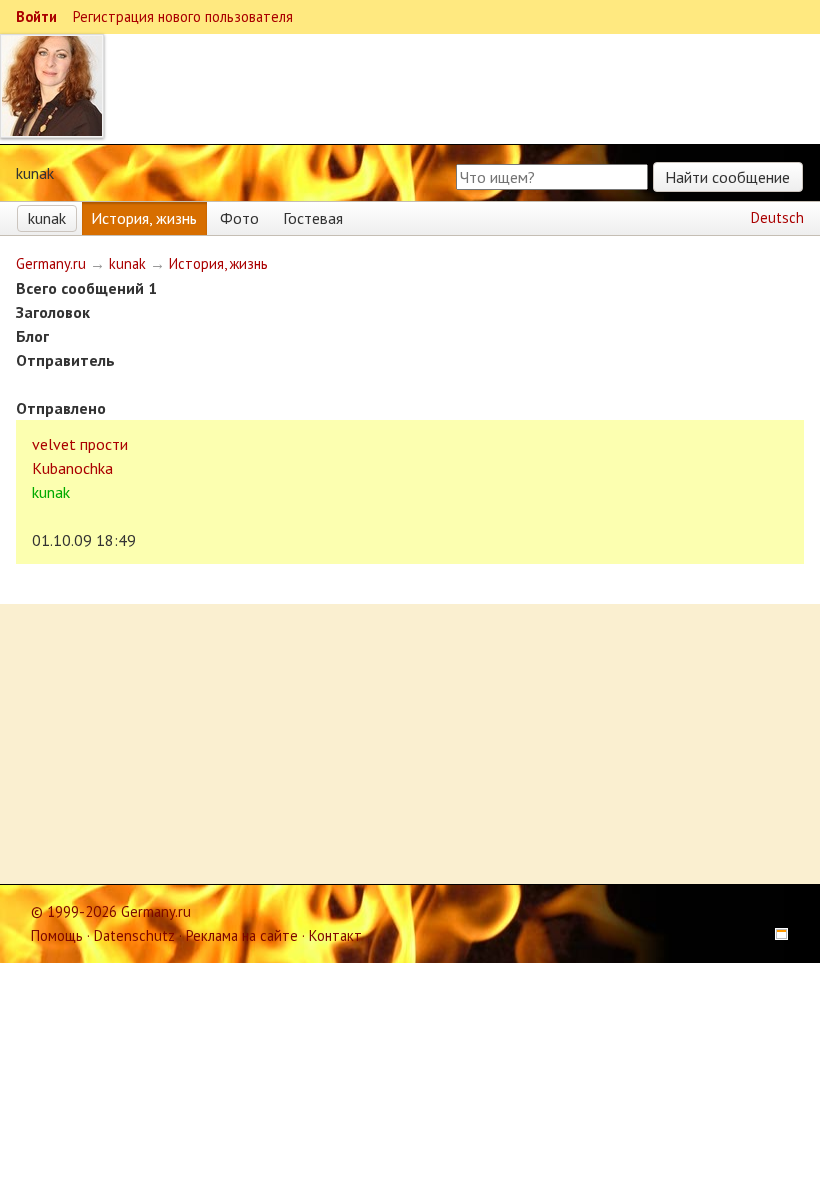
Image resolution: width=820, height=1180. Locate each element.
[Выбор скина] (775, 935)
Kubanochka (72, 468)
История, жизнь (144, 218)
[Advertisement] (410, 744)
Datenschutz (134, 935)
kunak (47, 218)
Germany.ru (51, 263)
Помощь (57, 935)
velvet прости (80, 444)
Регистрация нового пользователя (183, 16)
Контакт (335, 935)
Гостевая (313, 218)
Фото (239, 218)
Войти (36, 16)
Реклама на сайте (242, 935)
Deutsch (777, 217)
